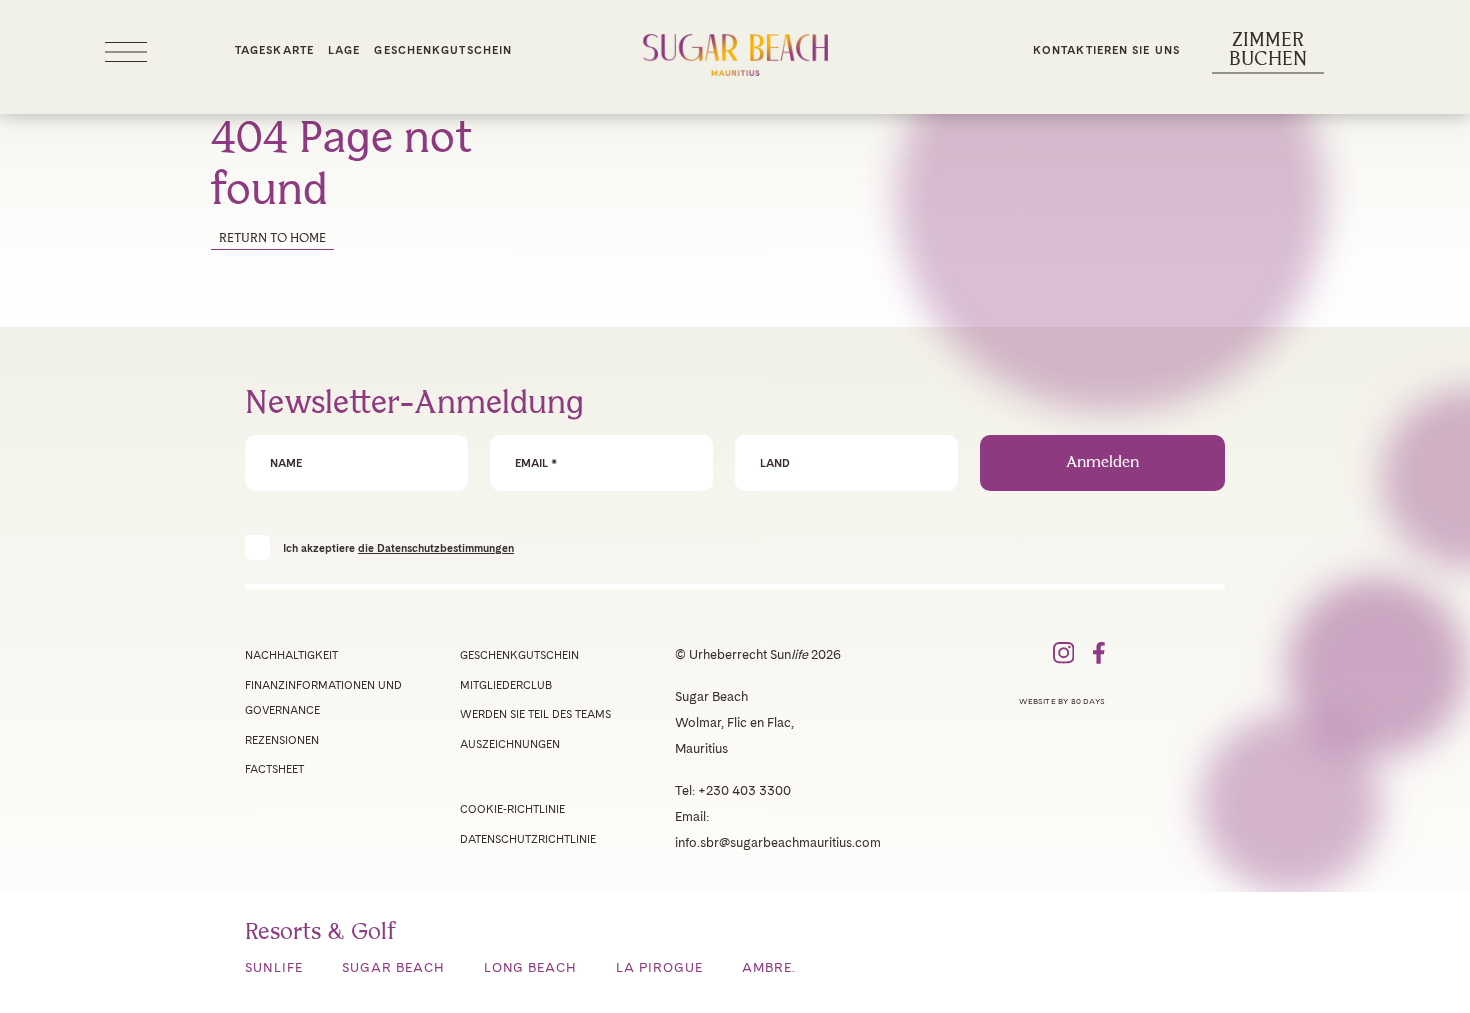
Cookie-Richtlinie (512, 809)
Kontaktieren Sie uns (1106, 50)
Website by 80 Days (1062, 701)
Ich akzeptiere (398, 547)
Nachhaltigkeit (291, 655)
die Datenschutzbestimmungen (436, 548)
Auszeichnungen (510, 744)
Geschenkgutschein (443, 50)
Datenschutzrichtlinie (528, 839)
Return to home (272, 238)
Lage (344, 50)
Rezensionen (282, 740)
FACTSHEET (274, 769)
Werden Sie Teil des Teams (535, 714)
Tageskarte (274, 50)
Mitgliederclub (506, 685)
